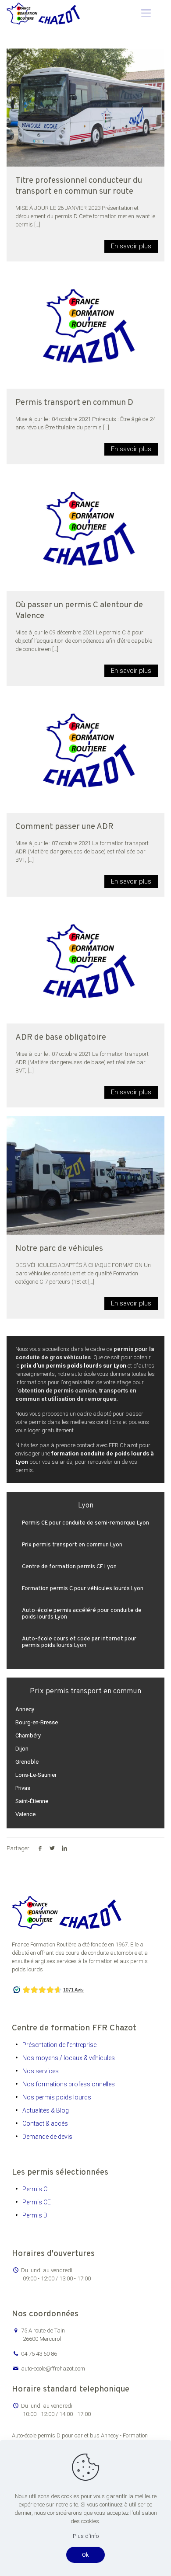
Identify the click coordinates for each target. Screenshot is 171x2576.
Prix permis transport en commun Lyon (72, 1545)
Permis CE (37, 2202)
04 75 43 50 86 (39, 2354)
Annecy (25, 1709)
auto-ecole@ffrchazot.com (53, 2369)
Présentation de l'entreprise (59, 2045)
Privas (23, 1788)
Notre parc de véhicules (59, 1249)
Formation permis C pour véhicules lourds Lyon (83, 1589)
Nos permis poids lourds (57, 2097)
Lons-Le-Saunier (36, 1775)
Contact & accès (45, 2123)
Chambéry (28, 1735)
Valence (25, 1814)
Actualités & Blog (46, 2110)
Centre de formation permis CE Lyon (69, 1567)
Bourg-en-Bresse (37, 1722)
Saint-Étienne (32, 1801)
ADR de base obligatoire (61, 1037)
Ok (85, 2555)
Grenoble (27, 1762)
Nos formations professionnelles (69, 2084)
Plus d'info (86, 2536)
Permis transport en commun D (74, 403)
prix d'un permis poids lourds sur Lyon (73, 1366)
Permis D (35, 2215)
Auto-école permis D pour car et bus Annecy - (67, 2435)
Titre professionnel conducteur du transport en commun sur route (79, 186)
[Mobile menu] (146, 13)
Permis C (35, 2189)
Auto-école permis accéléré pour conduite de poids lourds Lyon (82, 1614)
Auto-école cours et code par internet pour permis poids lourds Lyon (79, 1642)
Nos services (41, 2071)
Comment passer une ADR (64, 827)
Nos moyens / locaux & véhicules (69, 2058)
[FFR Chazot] (43, 13)
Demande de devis (47, 2137)
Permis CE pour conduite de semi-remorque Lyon (85, 1523)
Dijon (22, 1749)
